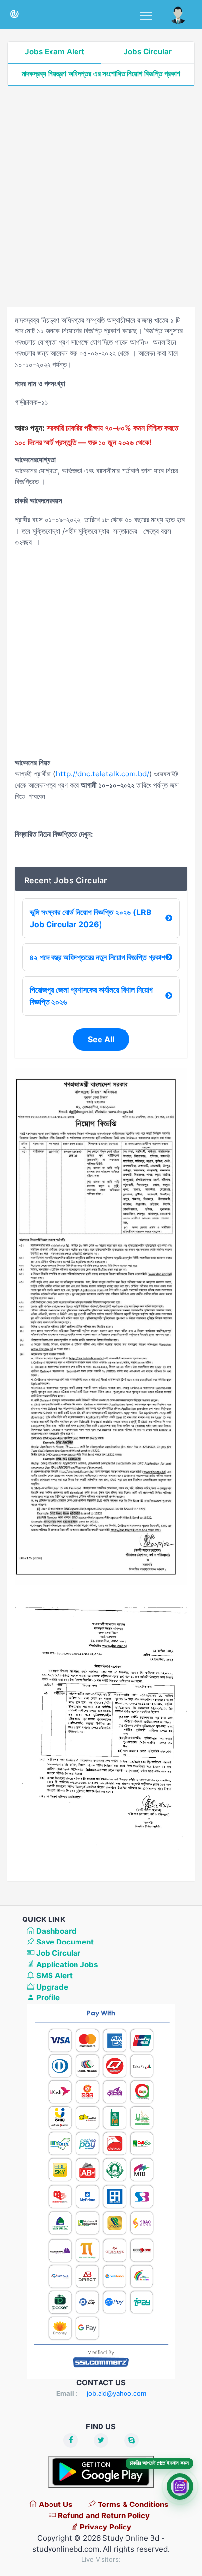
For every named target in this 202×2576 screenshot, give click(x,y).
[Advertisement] (101, 197)
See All (101, 1039)
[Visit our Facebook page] (71, 2440)
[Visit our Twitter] (101, 2440)
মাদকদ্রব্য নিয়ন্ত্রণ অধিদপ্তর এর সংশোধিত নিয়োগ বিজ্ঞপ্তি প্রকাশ (101, 74)
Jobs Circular (148, 52)
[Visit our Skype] (131, 2440)
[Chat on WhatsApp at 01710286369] (180, 2487)
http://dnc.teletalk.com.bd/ (102, 774)
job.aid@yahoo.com (116, 2393)
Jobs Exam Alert (55, 52)
